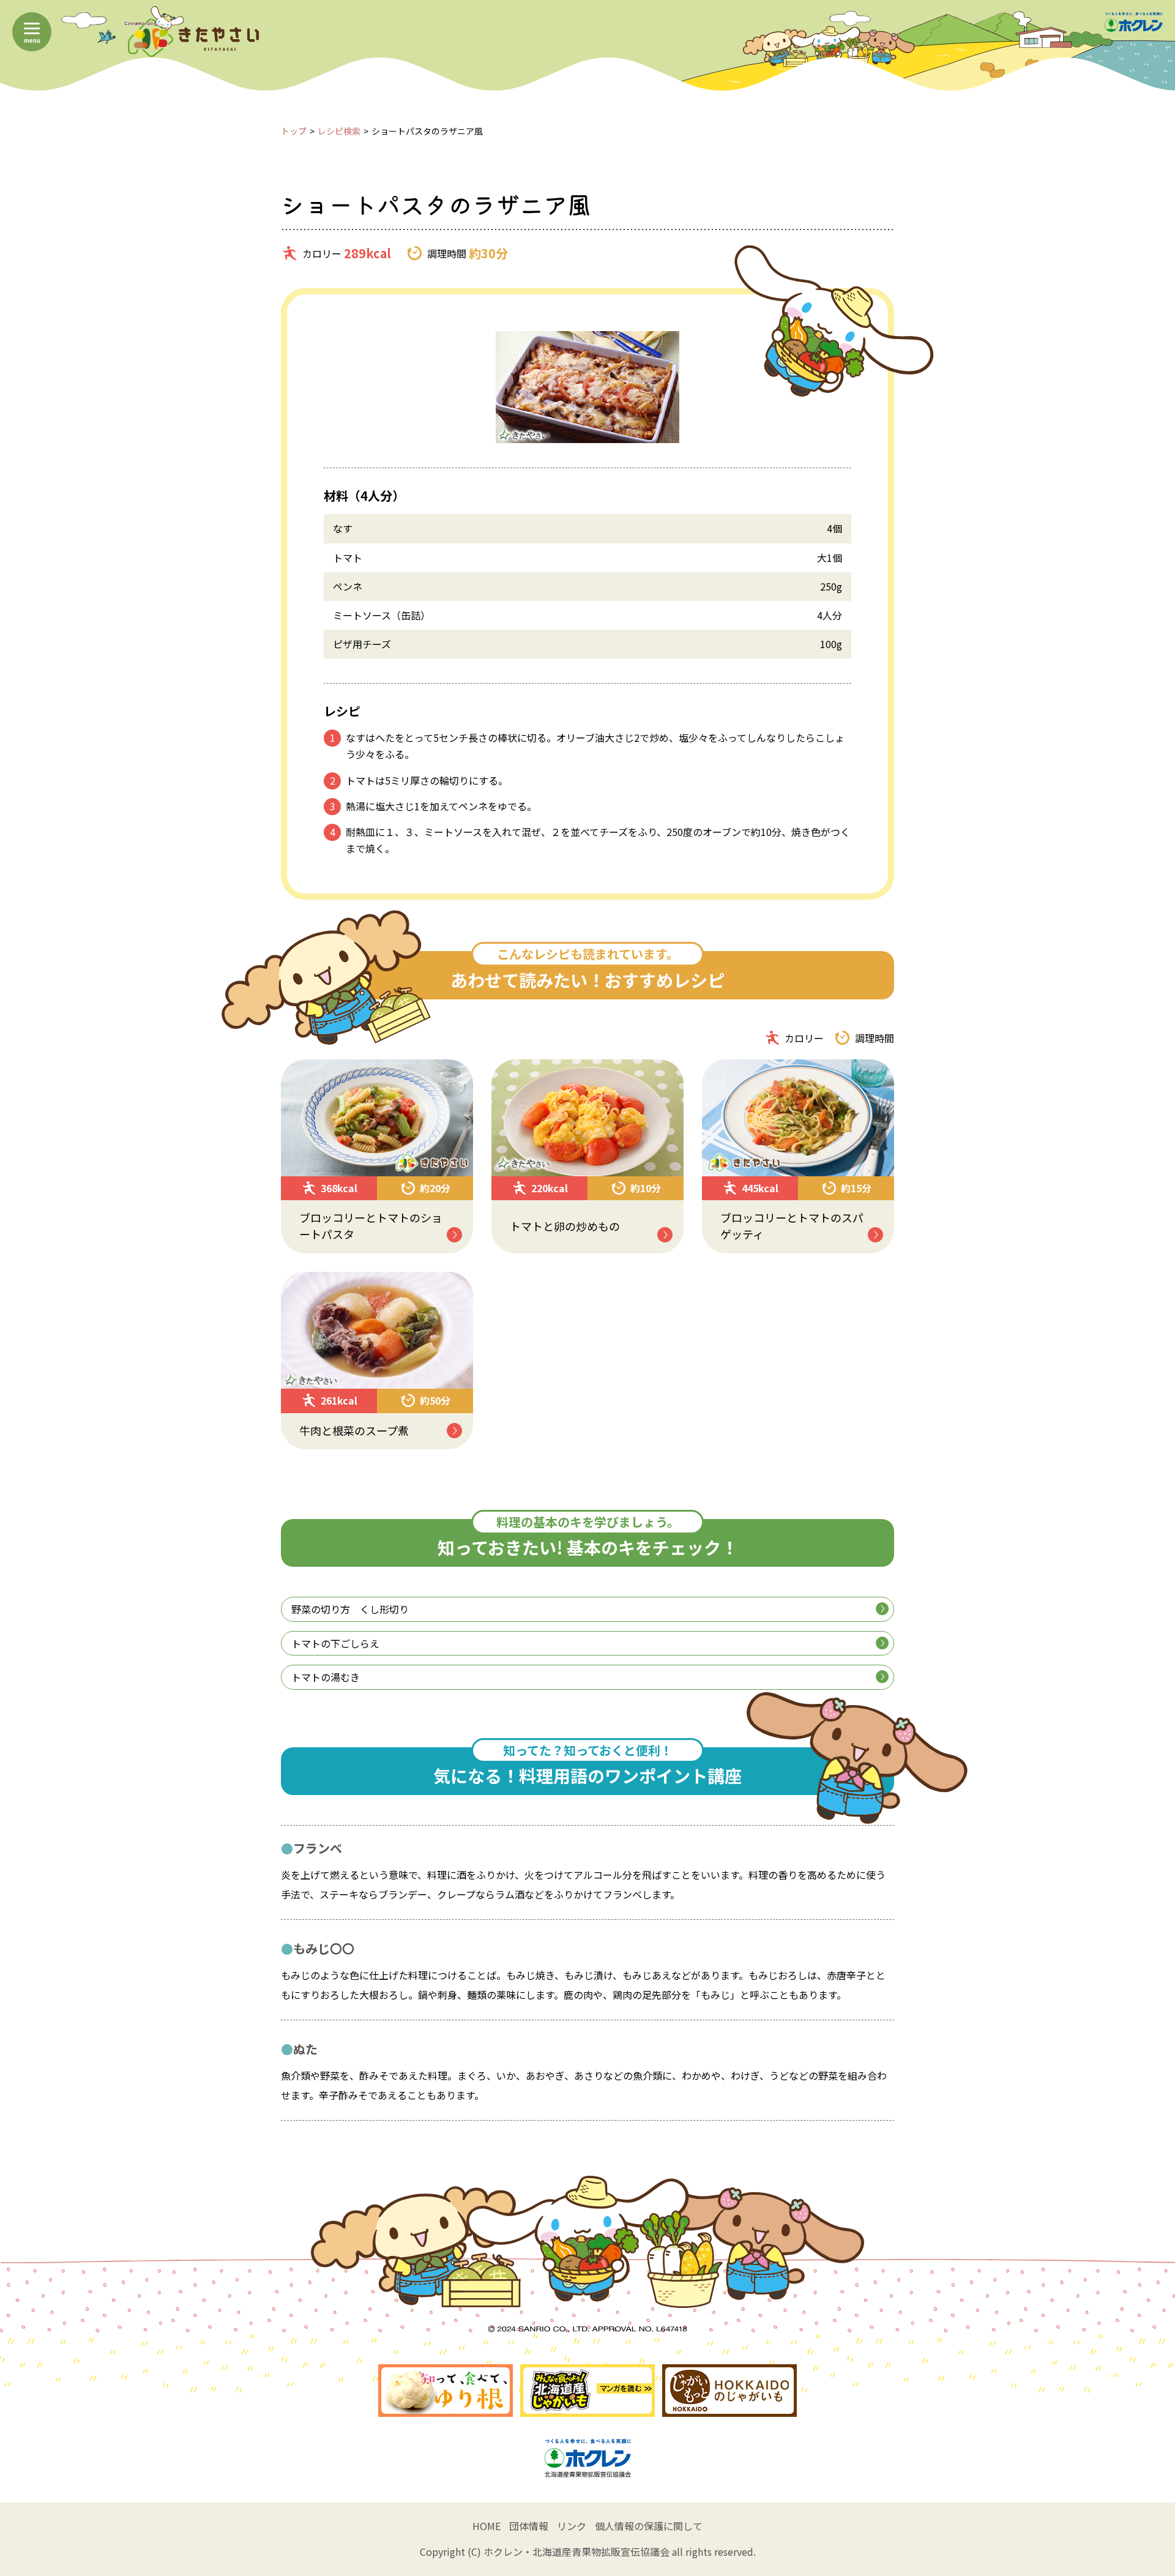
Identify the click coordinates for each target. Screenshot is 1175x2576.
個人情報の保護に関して (649, 2526)
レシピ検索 (339, 131)
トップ (294, 131)
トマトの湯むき (326, 1677)
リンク (572, 2526)
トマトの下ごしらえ (335, 1643)
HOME (487, 2526)
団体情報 (529, 2526)
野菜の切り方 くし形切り (350, 1609)
